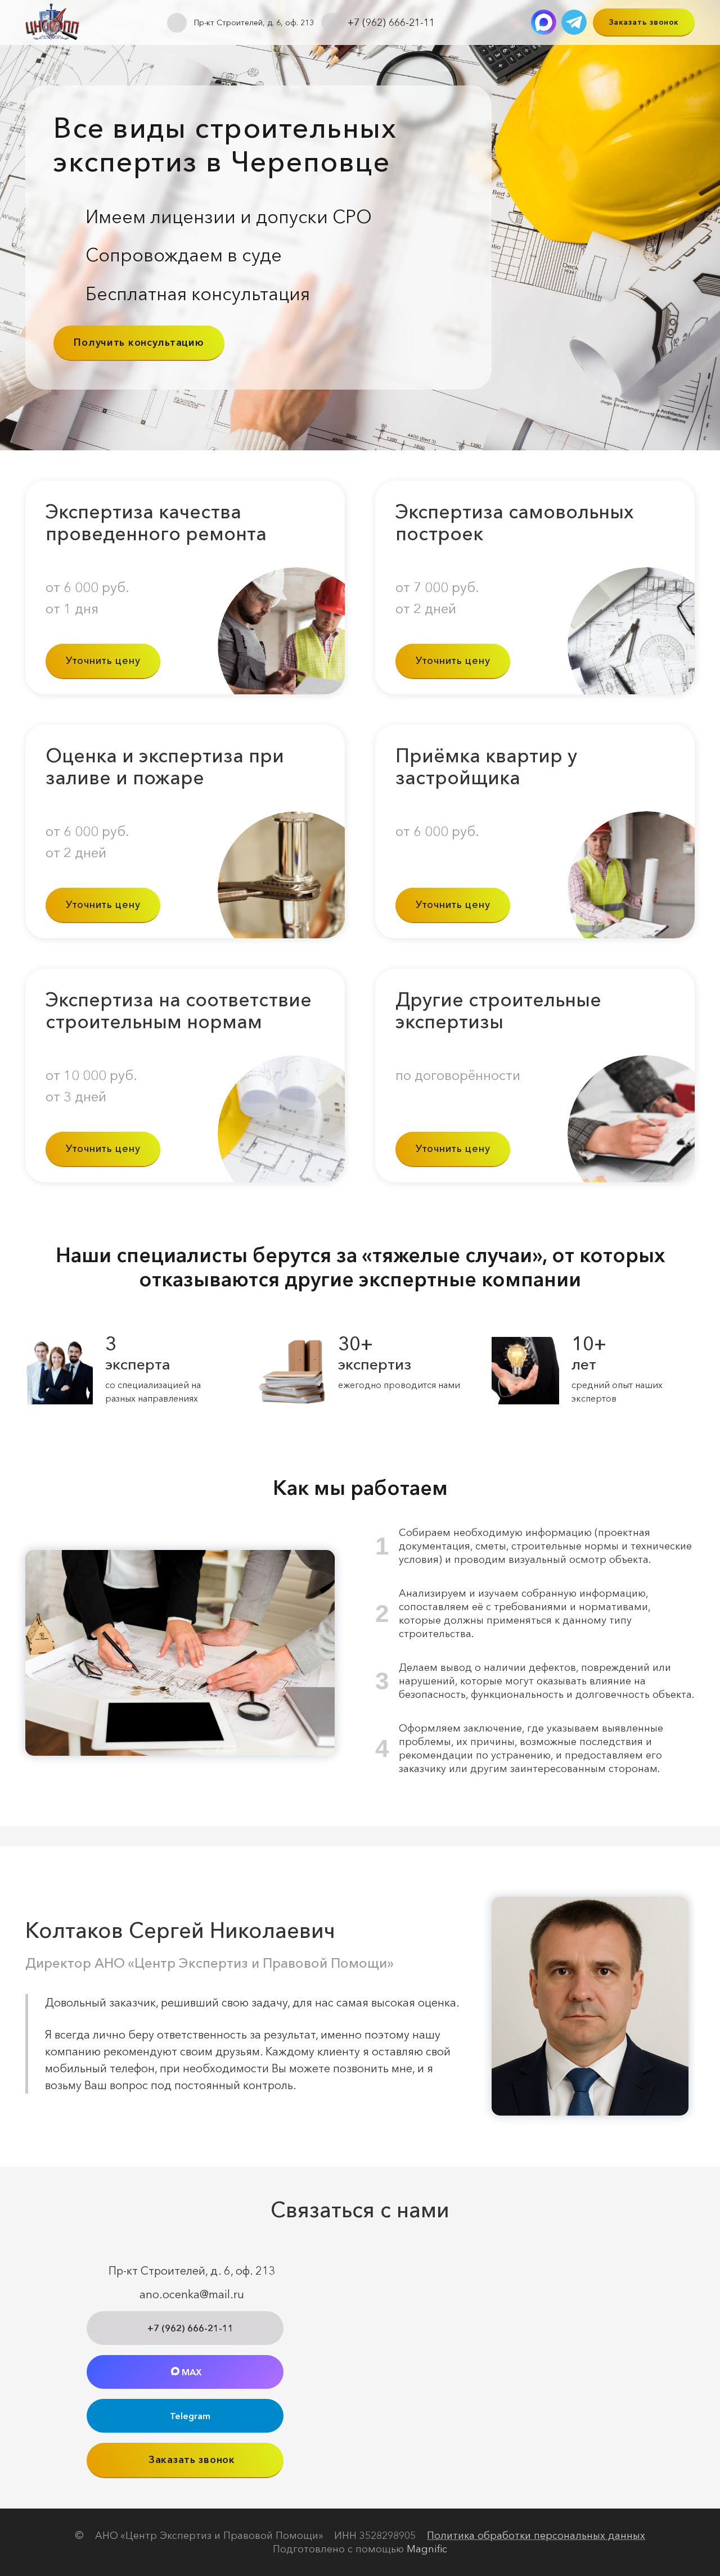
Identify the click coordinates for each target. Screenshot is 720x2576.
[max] (544, 22)
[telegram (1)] (574, 22)
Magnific (427, 2549)
